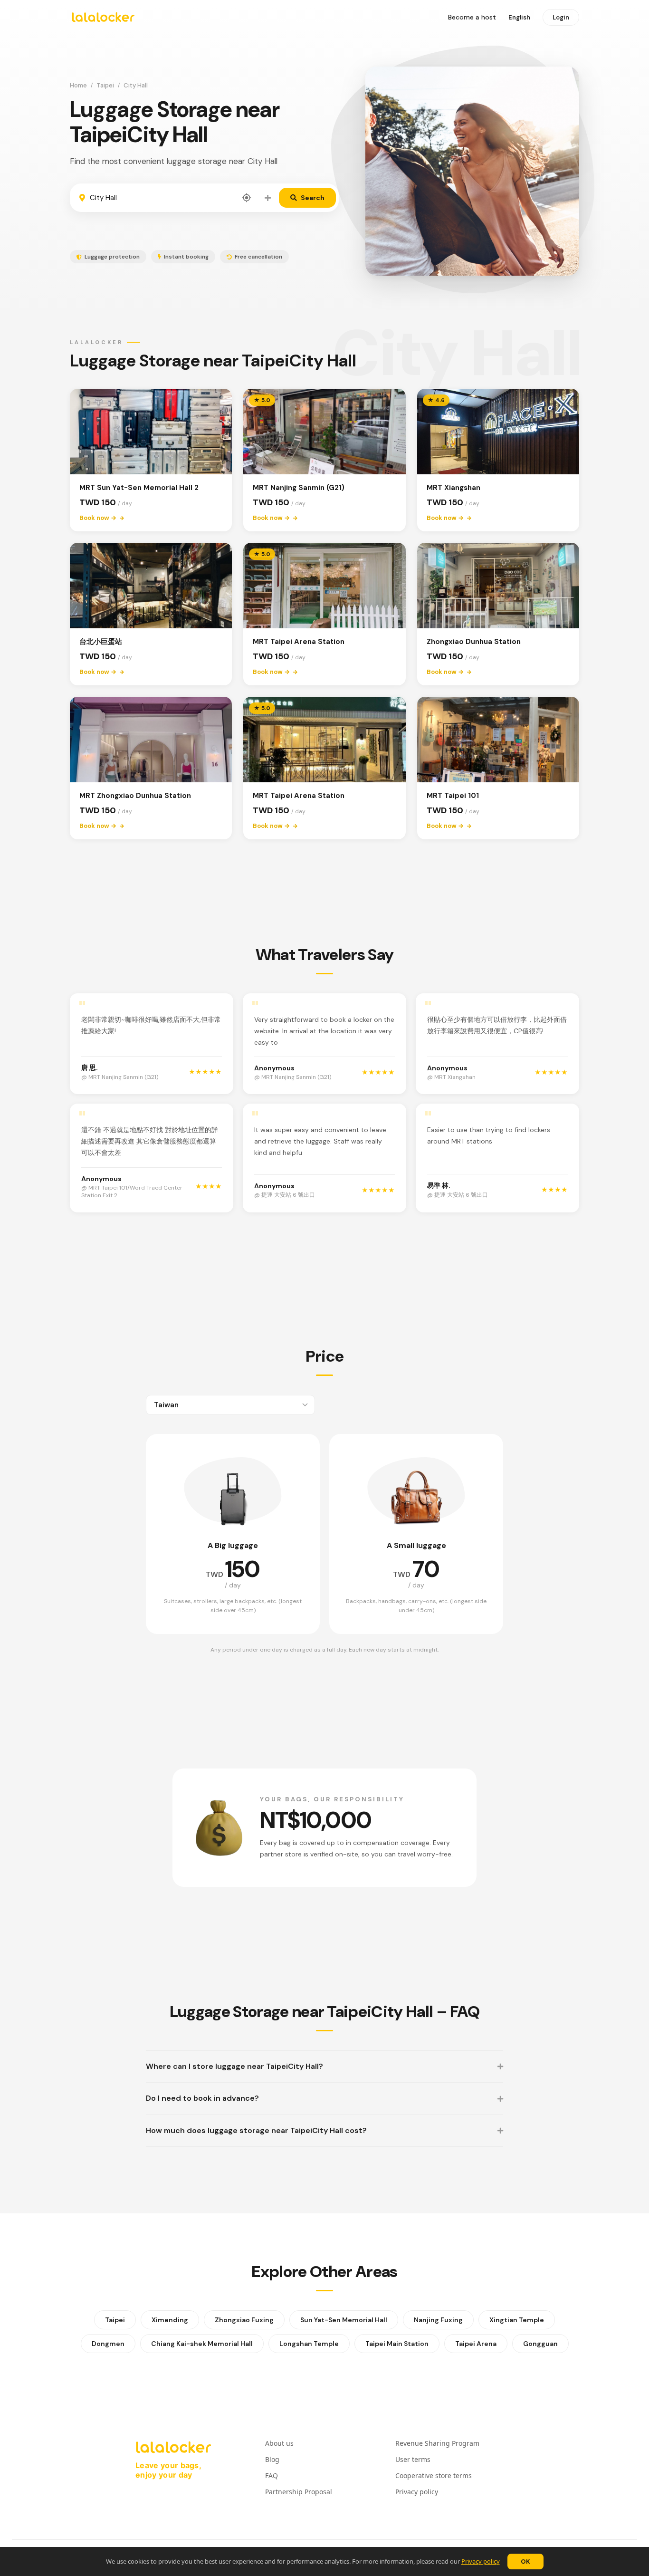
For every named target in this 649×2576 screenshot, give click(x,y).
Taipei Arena (476, 2344)
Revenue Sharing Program (437, 2443)
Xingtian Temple (517, 2320)
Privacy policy (481, 2561)
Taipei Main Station (397, 2344)
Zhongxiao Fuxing (244, 2320)
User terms (413, 2459)
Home (78, 85)
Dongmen (108, 2344)
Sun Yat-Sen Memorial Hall (344, 2320)
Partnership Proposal (299, 2492)
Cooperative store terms (434, 2475)
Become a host (472, 17)
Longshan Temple (309, 2344)
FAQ (272, 2475)
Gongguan (540, 2344)
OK (525, 2562)
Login (561, 17)
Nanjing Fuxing (438, 2320)
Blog (272, 2459)
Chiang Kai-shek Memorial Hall (202, 2344)
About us (279, 2443)
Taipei (105, 85)
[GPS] (247, 198)
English (519, 17)
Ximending (170, 2320)
